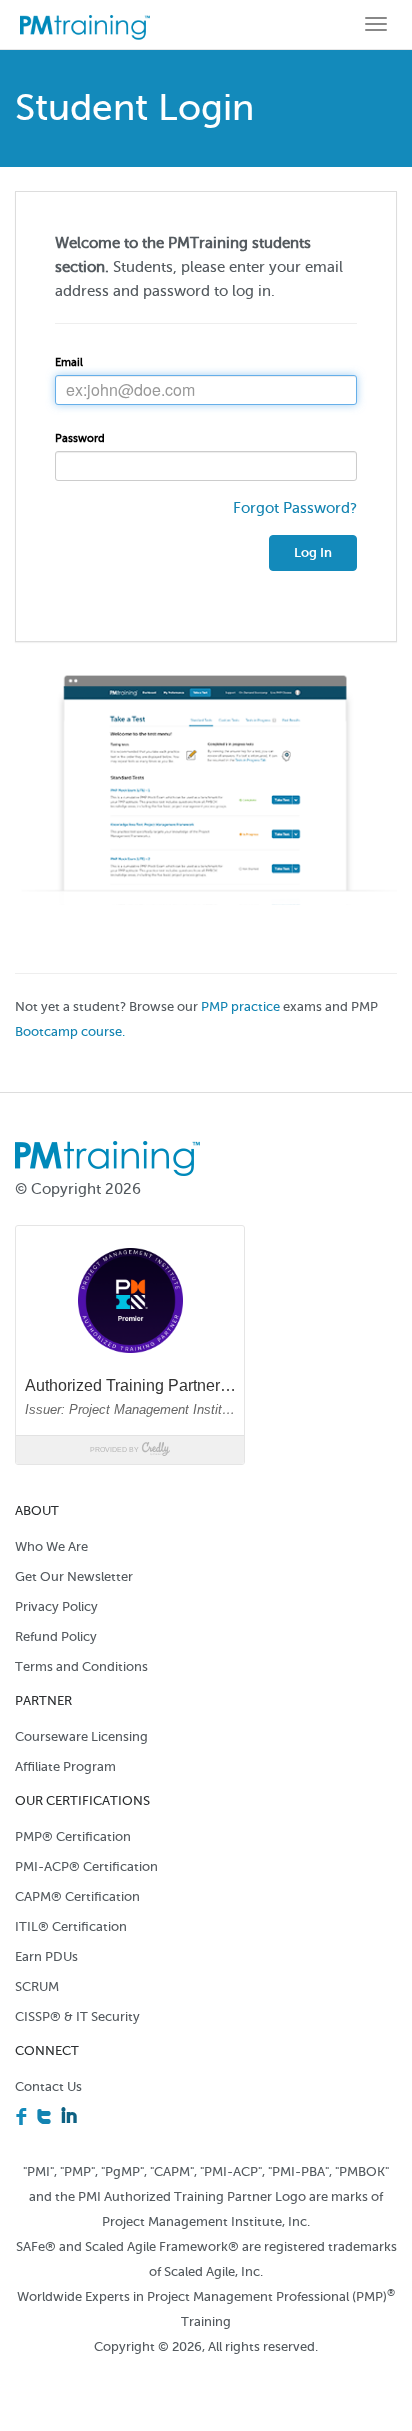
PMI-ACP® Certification (86, 1866)
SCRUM (37, 1986)
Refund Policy (56, 1636)
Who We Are (51, 1546)
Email (69, 362)
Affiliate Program (65, 1766)
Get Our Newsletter (74, 1576)
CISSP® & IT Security (77, 2016)
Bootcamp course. (70, 1032)
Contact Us (48, 2086)
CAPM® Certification (77, 1896)
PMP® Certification (73, 1836)
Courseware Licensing (81, 1736)
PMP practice (242, 1007)
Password (80, 438)
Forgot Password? (295, 508)
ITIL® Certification (71, 1926)
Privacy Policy (56, 1606)
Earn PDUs (46, 1956)
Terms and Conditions (81, 1666)
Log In (313, 552)
